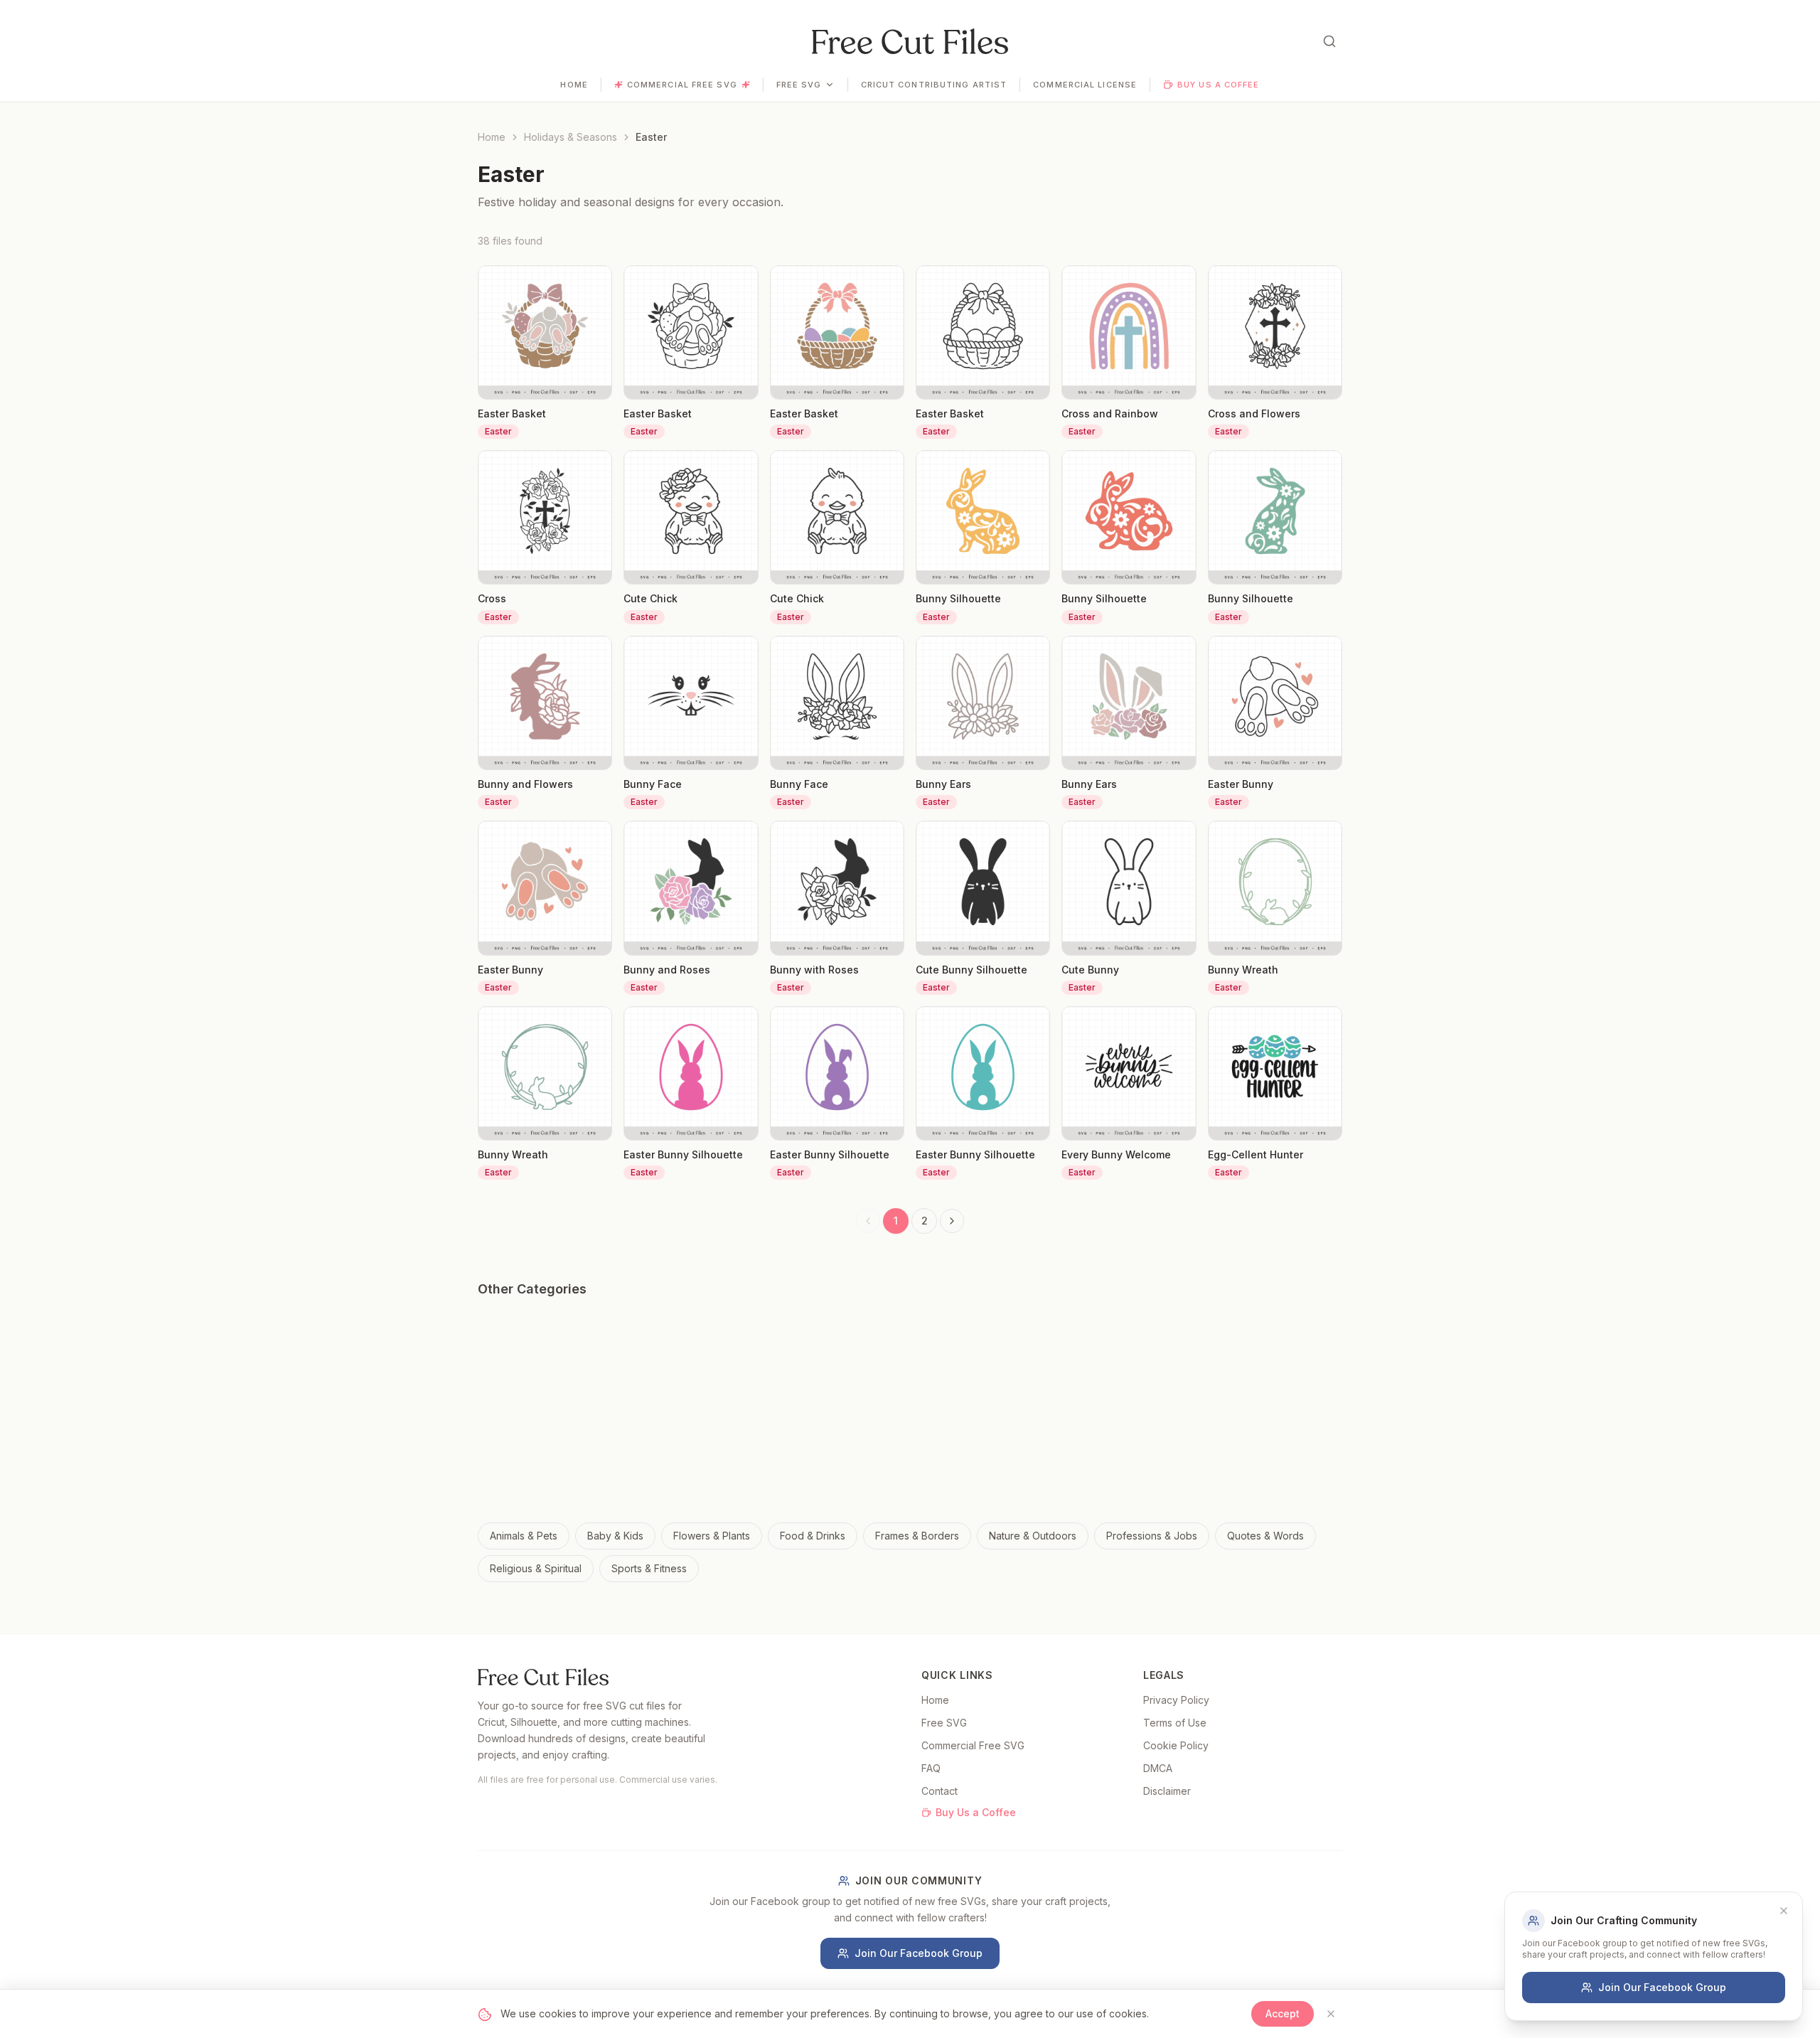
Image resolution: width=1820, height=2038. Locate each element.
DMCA (1158, 1768)
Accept (1283, 2013)
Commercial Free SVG (682, 85)
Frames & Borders (917, 1536)
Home (574, 85)
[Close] (1331, 2014)
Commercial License (1085, 85)
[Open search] (1329, 41)
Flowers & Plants (712, 1536)
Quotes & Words (1265, 1536)
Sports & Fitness (649, 1568)
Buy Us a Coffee (1219, 85)
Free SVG (799, 85)
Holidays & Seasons (571, 137)
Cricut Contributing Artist (934, 85)
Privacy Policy (1176, 1700)
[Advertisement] (910, 1416)
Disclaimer (1167, 1791)
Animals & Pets (524, 1536)
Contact (940, 1791)
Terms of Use (1175, 1723)
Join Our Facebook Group (919, 1953)
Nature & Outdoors (1033, 1536)
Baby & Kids (615, 1536)
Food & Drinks (813, 1536)
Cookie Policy (1176, 1745)
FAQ (931, 1768)
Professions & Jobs (1152, 1536)
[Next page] (952, 1221)
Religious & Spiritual (536, 1568)
